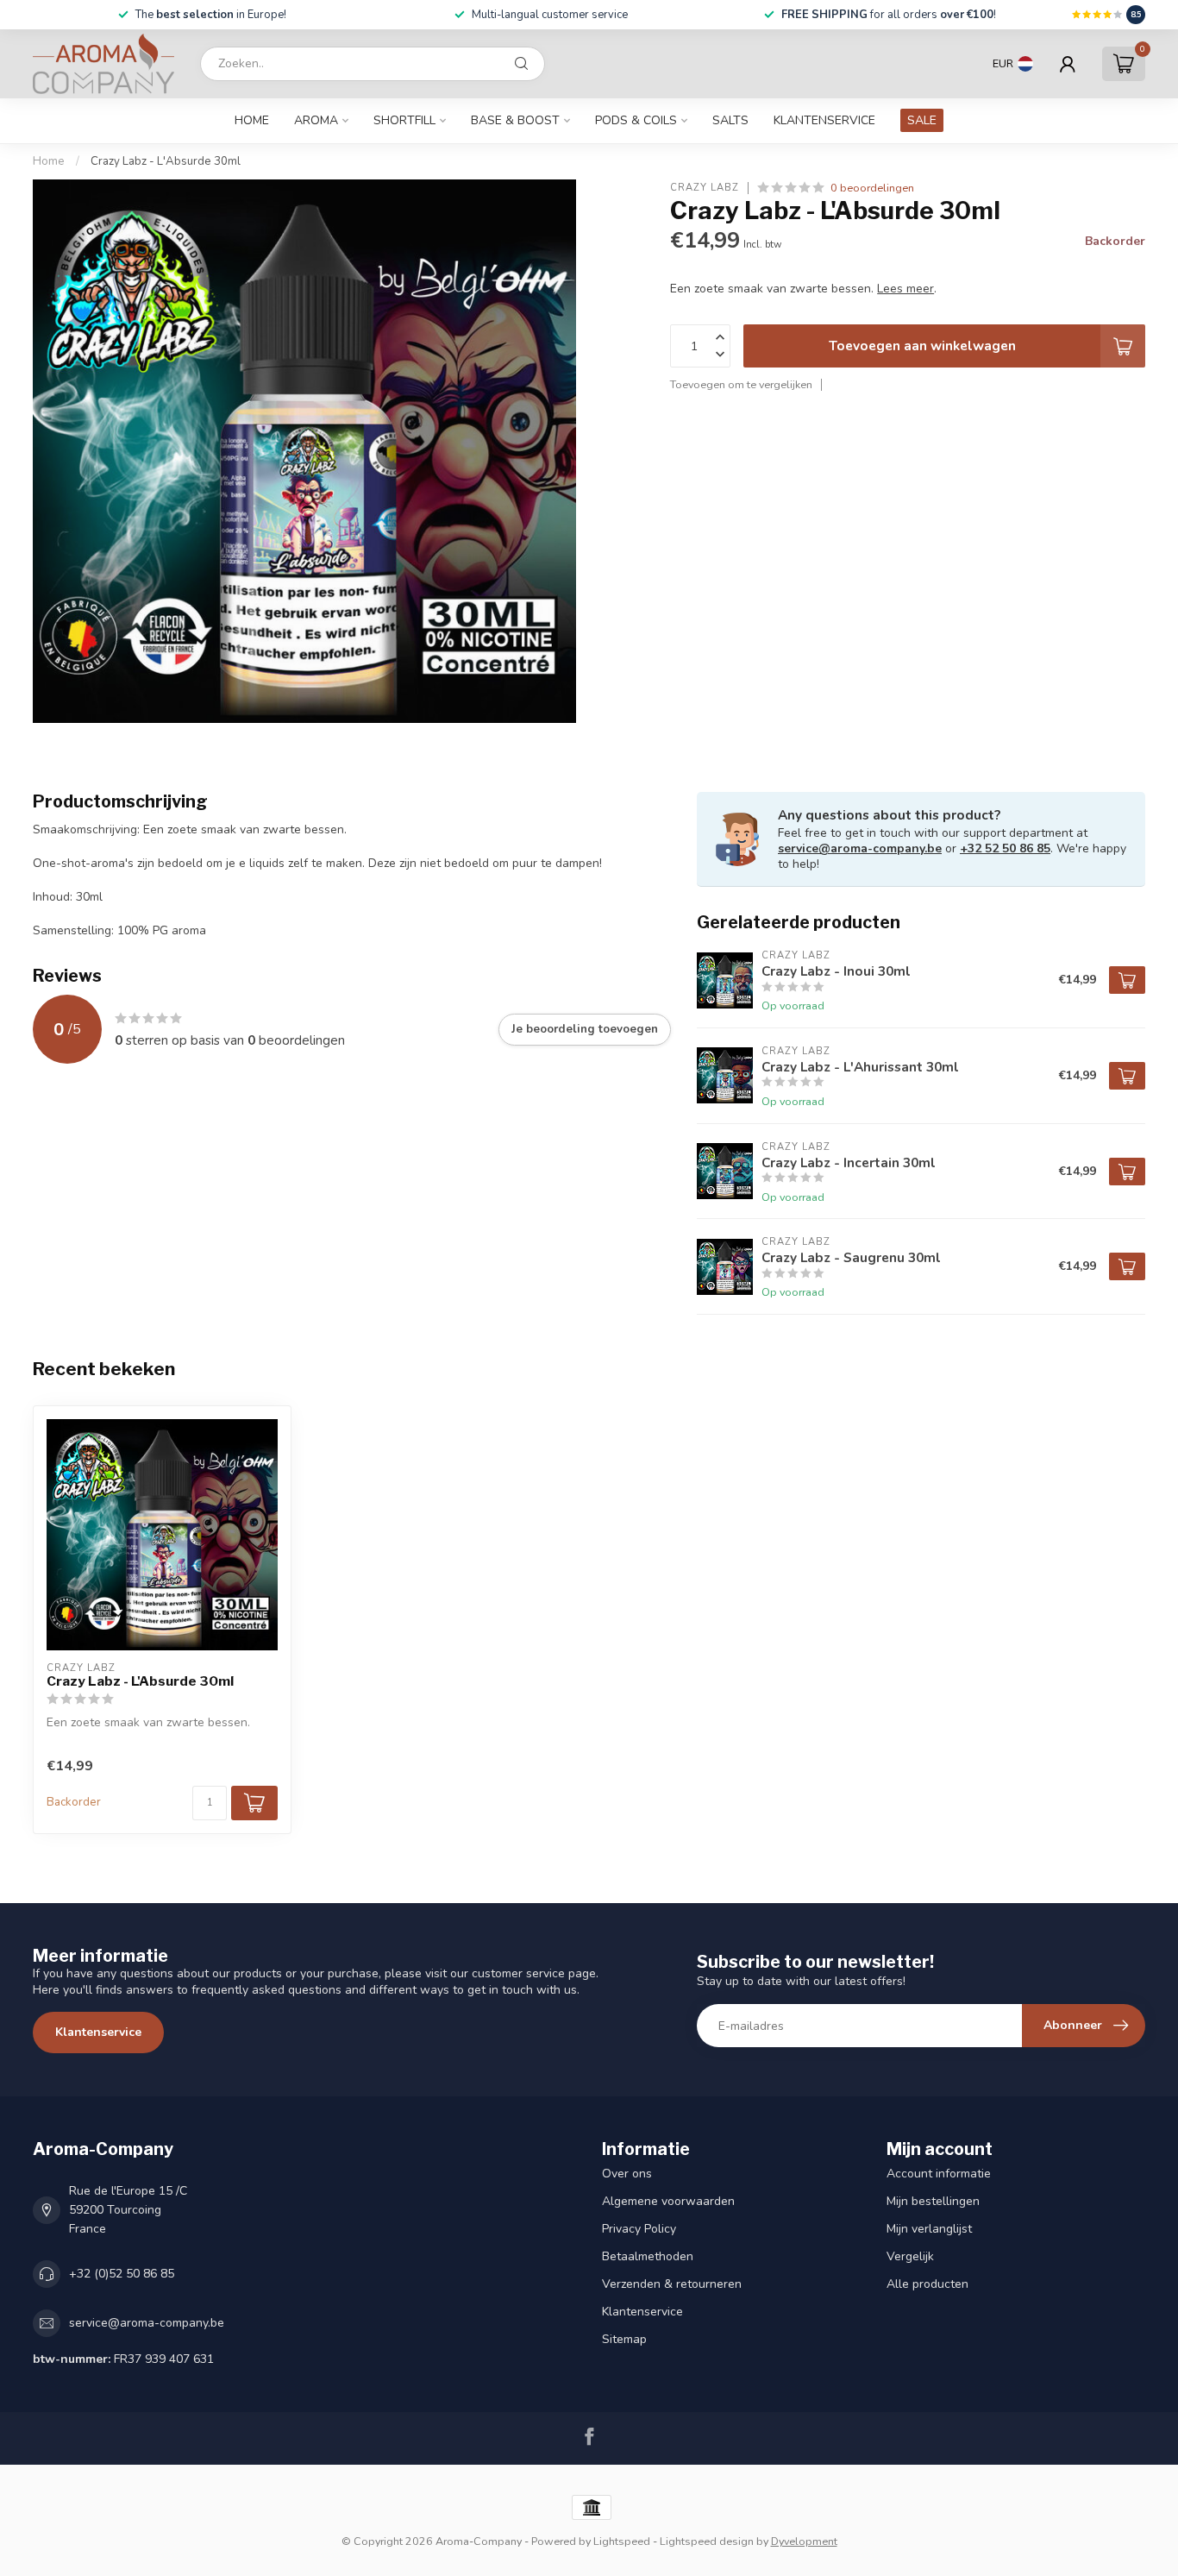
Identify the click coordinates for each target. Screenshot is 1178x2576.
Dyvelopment (804, 2541)
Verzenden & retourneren (672, 2284)
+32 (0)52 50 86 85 (122, 2274)
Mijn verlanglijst (929, 2229)
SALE (922, 120)
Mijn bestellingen (933, 2201)
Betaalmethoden (648, 2256)
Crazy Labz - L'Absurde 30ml (166, 161)
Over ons (627, 2174)
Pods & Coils (636, 120)
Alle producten (927, 2284)
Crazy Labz (705, 188)
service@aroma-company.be (860, 848)
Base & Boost (515, 120)
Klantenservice (824, 120)
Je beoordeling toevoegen (585, 1029)
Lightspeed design (707, 2541)
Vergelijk (910, 2256)
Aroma (316, 120)
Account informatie (939, 2174)
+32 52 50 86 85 (1005, 848)
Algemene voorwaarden (668, 2201)
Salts (730, 120)
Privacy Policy (639, 2229)
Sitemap (624, 2339)
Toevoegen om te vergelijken (741, 384)
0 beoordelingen (872, 188)
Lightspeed (622, 2541)
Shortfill (404, 120)
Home (252, 120)
